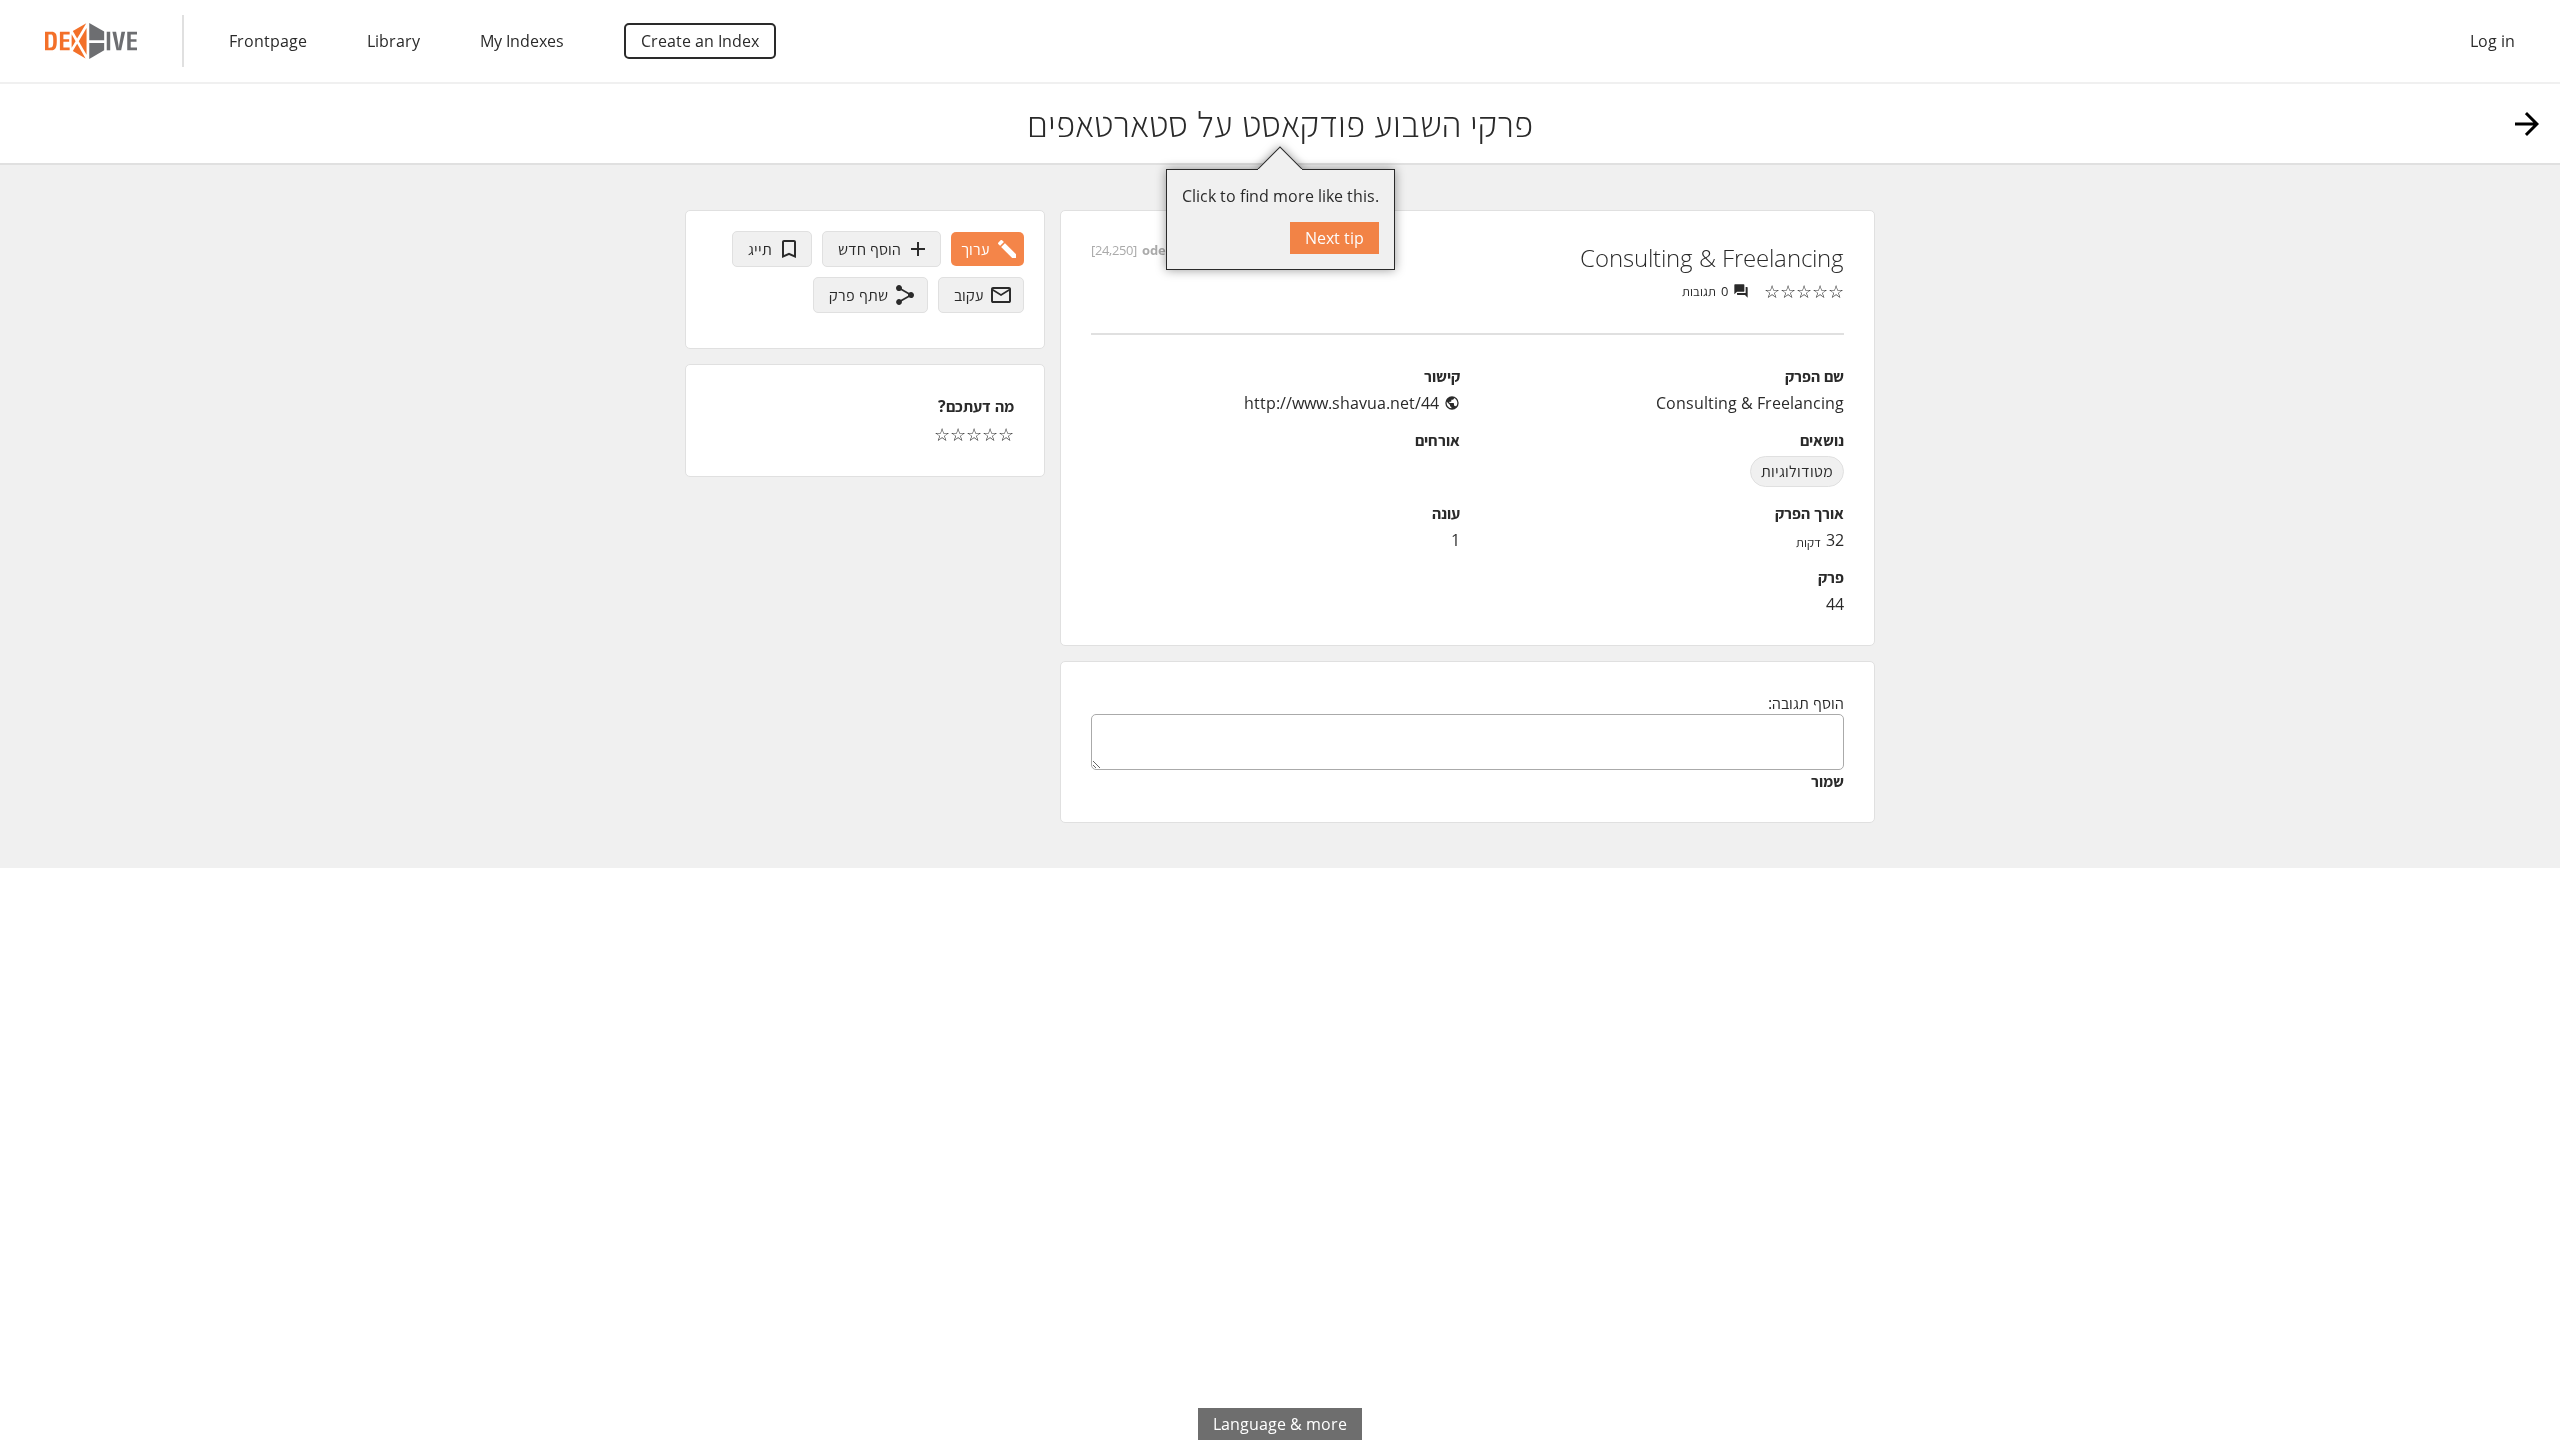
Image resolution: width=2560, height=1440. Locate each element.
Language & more (1280, 1424)
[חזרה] (2527, 124)
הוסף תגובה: (1806, 703)
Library (393, 41)
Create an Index (700, 41)
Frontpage (268, 41)
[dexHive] (91, 41)
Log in (2492, 41)
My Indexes (522, 41)
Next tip (1334, 238)
